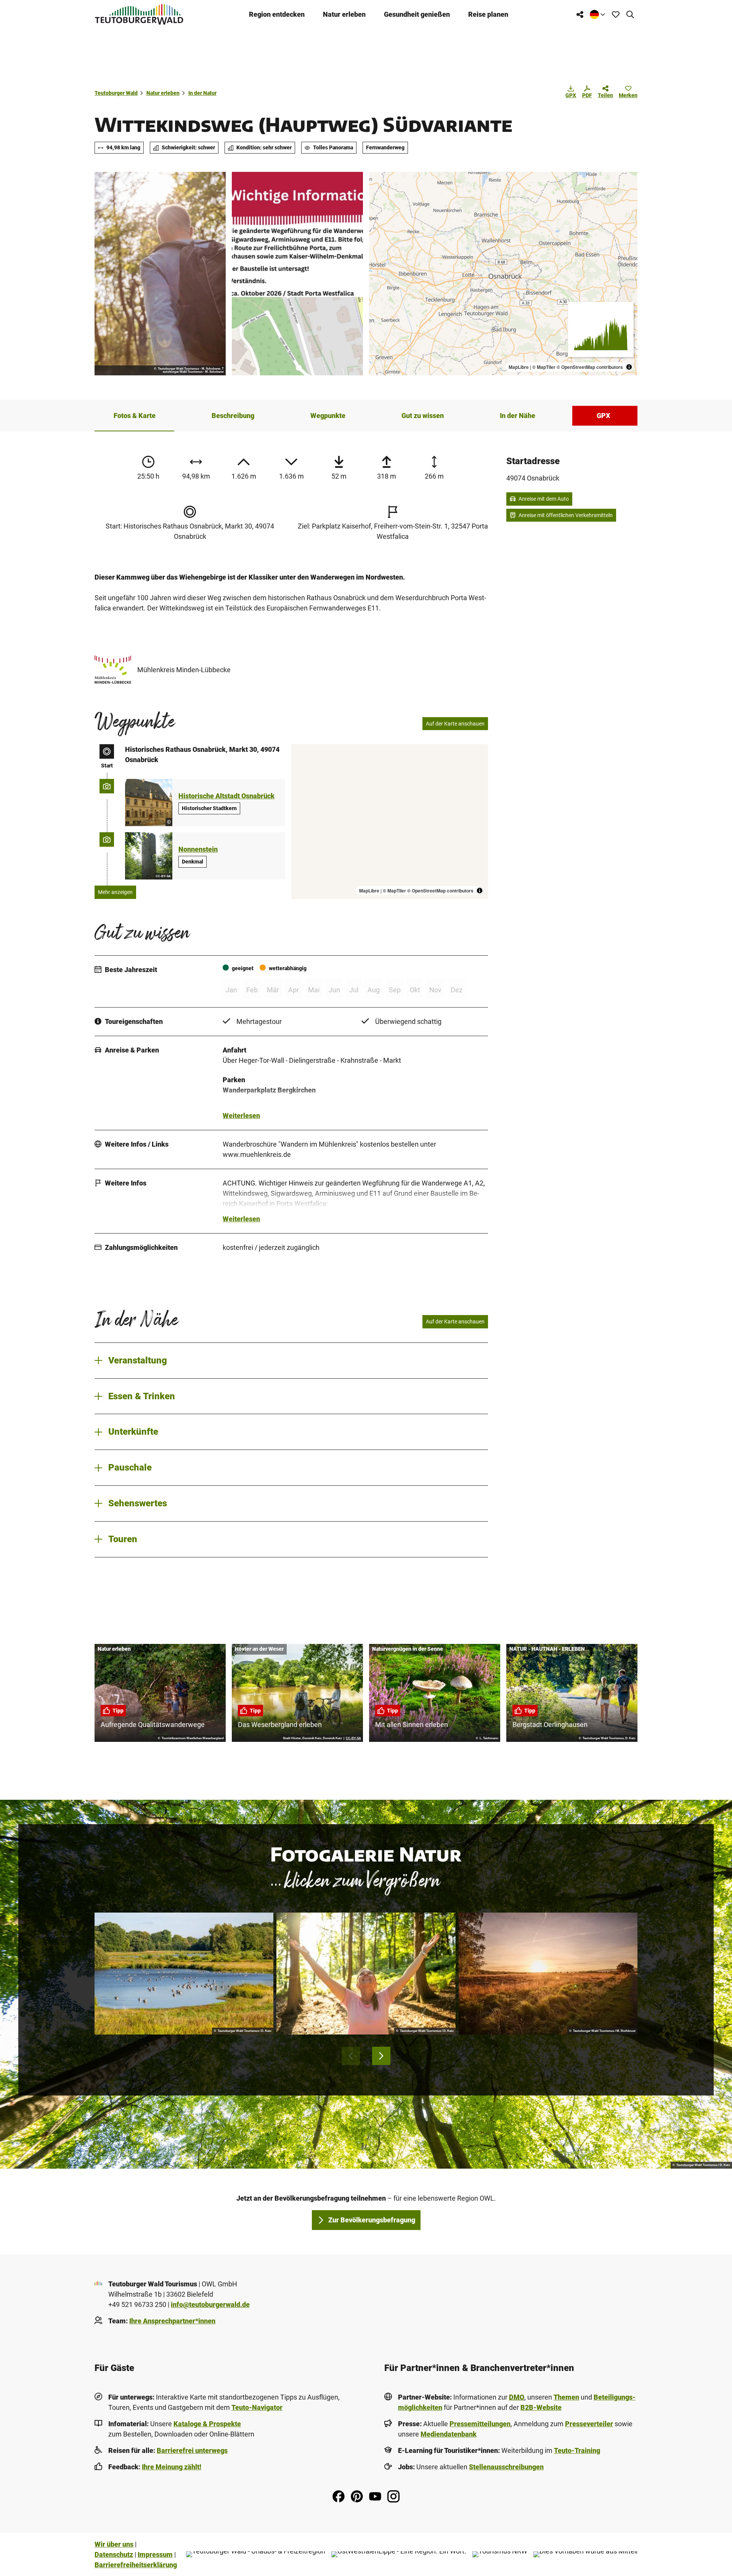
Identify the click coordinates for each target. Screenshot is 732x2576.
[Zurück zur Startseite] (139, 14)
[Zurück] (351, 2056)
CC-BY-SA (163, 876)
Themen (566, 2397)
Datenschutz (114, 2554)
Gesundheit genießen (417, 14)
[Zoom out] (378, 192)
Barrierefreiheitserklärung (136, 2565)
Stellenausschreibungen (506, 2467)
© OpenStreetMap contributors (590, 367)
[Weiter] (381, 2056)
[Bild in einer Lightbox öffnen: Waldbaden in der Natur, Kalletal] (366, 1974)
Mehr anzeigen (115, 892)
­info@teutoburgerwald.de (210, 2304)
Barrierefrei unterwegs (192, 2450)
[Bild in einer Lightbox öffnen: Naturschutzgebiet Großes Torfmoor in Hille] (548, 1974)
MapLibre (519, 367)
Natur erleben (344, 14)
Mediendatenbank (449, 2434)
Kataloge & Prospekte (207, 2424)
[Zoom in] (378, 181)
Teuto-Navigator (257, 2407)
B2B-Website (541, 2407)
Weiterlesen (241, 1116)
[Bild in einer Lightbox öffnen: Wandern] (160, 274)
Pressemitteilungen (480, 2424)
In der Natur (202, 93)
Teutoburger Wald (116, 93)
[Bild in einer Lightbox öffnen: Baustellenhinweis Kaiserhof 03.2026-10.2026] (297, 274)
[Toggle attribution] (629, 367)
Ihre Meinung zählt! (172, 2467)
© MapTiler (544, 367)
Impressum (155, 2554)
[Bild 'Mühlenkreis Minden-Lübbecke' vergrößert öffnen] (113, 670)
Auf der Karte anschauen (455, 724)
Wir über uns (114, 2544)
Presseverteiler (589, 2424)
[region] (503, 274)
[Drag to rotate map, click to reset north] (378, 203)
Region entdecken (277, 14)
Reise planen (488, 14)
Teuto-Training (577, 2450)
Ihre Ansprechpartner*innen (172, 2321)
